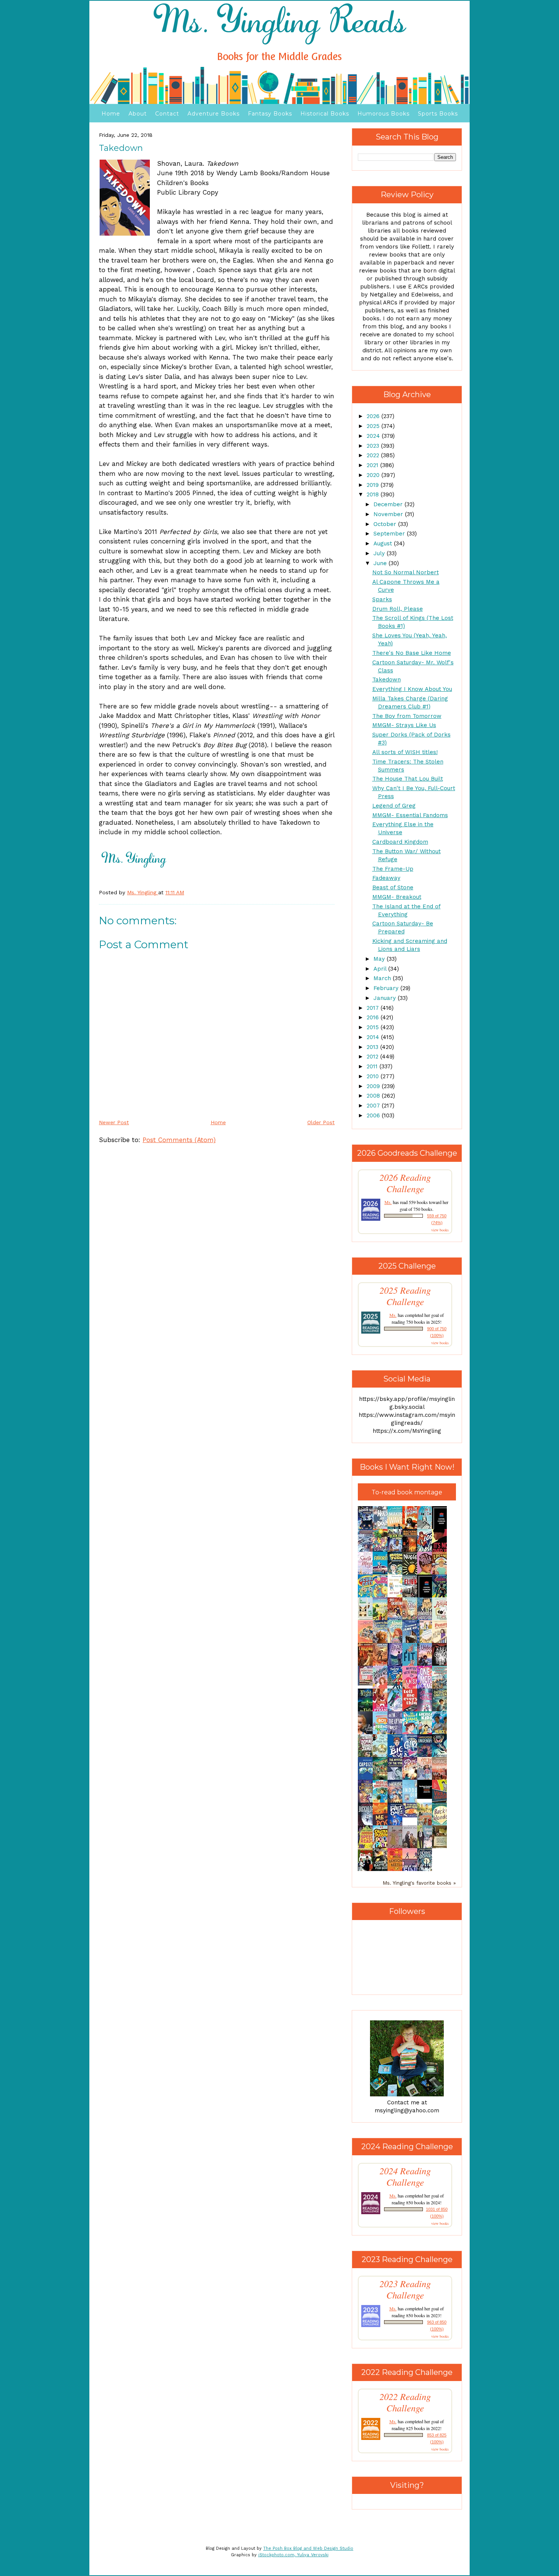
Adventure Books (214, 114)
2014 (374, 1037)
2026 (374, 416)
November (389, 514)
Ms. (388, 1202)
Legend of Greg (394, 806)
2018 (374, 494)
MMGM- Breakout (397, 897)
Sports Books (438, 114)
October (386, 524)
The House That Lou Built (408, 779)
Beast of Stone (393, 887)
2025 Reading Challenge (405, 1296)
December (389, 504)
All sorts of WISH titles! (405, 752)
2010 (374, 1076)
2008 (374, 1096)
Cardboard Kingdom (400, 842)
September (390, 534)
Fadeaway (386, 878)
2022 (374, 455)
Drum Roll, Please (398, 609)
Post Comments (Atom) (179, 1140)
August (384, 543)
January (386, 998)
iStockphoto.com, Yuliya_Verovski (293, 2555)
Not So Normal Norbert (406, 572)
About (138, 114)
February (387, 988)
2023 (374, 446)
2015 (374, 1027)
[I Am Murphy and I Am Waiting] (367, 1619)
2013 (373, 1047)
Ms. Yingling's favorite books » (419, 1883)
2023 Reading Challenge (405, 2289)
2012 (373, 1057)
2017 (374, 1008)
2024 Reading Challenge (405, 2177)
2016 (374, 1017)
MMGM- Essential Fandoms (410, 815)
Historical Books (325, 114)
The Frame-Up (393, 869)
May (380, 959)
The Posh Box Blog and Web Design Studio (308, 2548)
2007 (374, 1106)
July (380, 553)
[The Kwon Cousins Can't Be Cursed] (427, 1797)
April (381, 969)
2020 (374, 475)
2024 (374, 436)
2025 (374, 426)
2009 (374, 1086)
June (381, 563)
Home (111, 114)
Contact (167, 114)
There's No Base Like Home (412, 653)
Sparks (382, 599)
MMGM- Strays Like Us (404, 725)
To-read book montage (407, 1492)
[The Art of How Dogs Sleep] (412, 1816)
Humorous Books (384, 114)
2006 (374, 1115)
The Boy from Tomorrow (407, 716)
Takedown (387, 680)
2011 (373, 1066)
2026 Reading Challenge (405, 1183)
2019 (374, 485)
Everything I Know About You (412, 689)
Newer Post (114, 1122)
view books (440, 1230)
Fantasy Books (270, 114)
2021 (373, 465)
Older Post (321, 1122)
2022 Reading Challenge (405, 2402)
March (383, 978)
